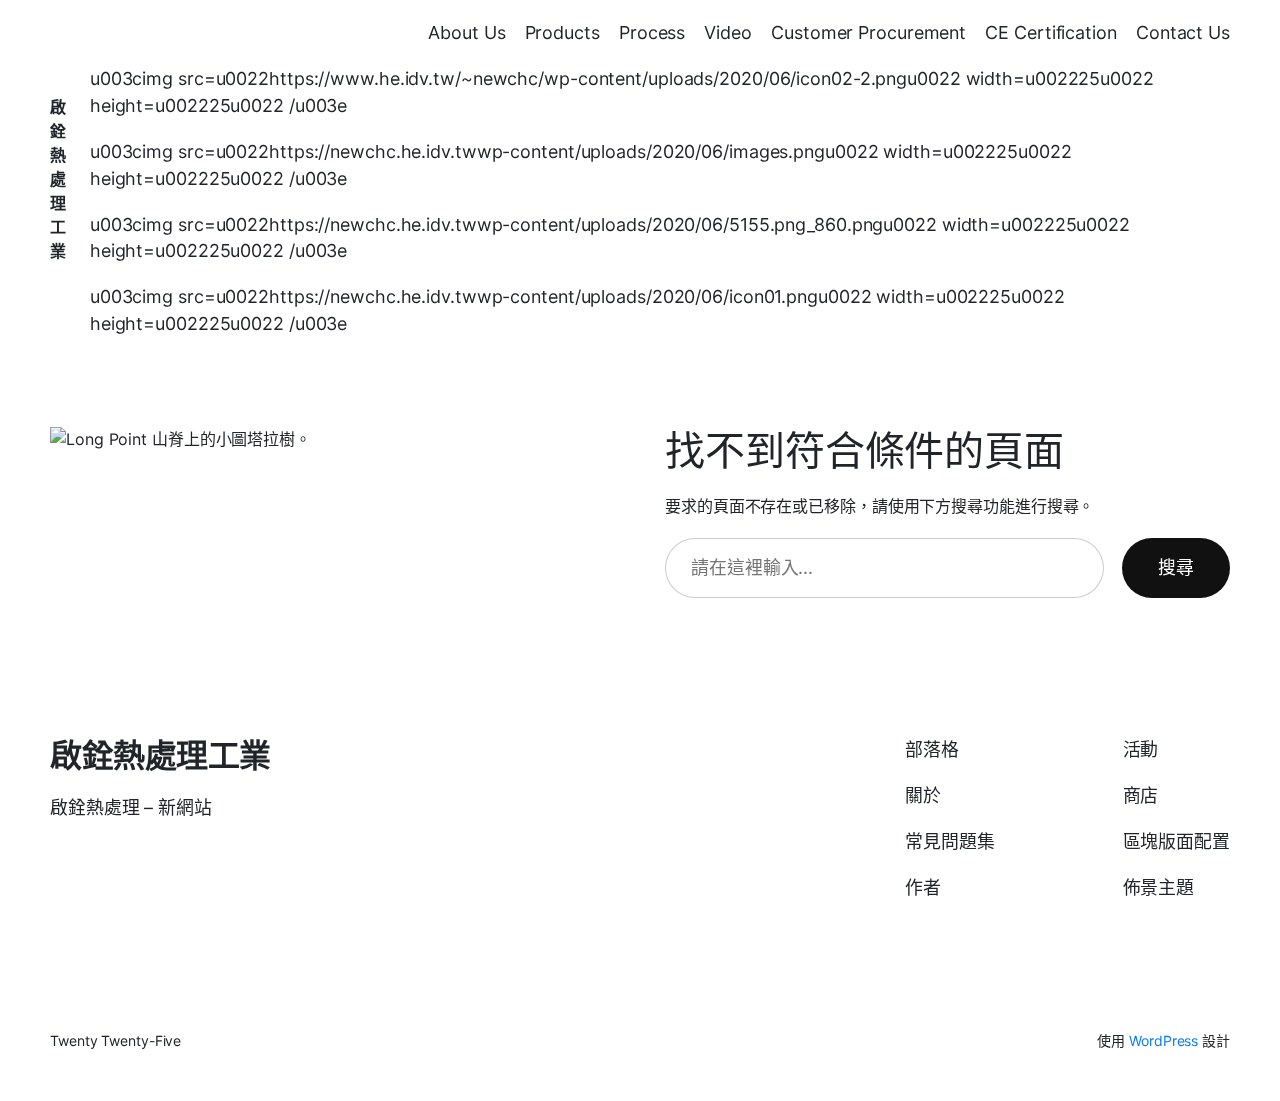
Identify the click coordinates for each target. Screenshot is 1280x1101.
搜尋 (1176, 567)
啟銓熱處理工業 (58, 179)
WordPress (1163, 1040)
